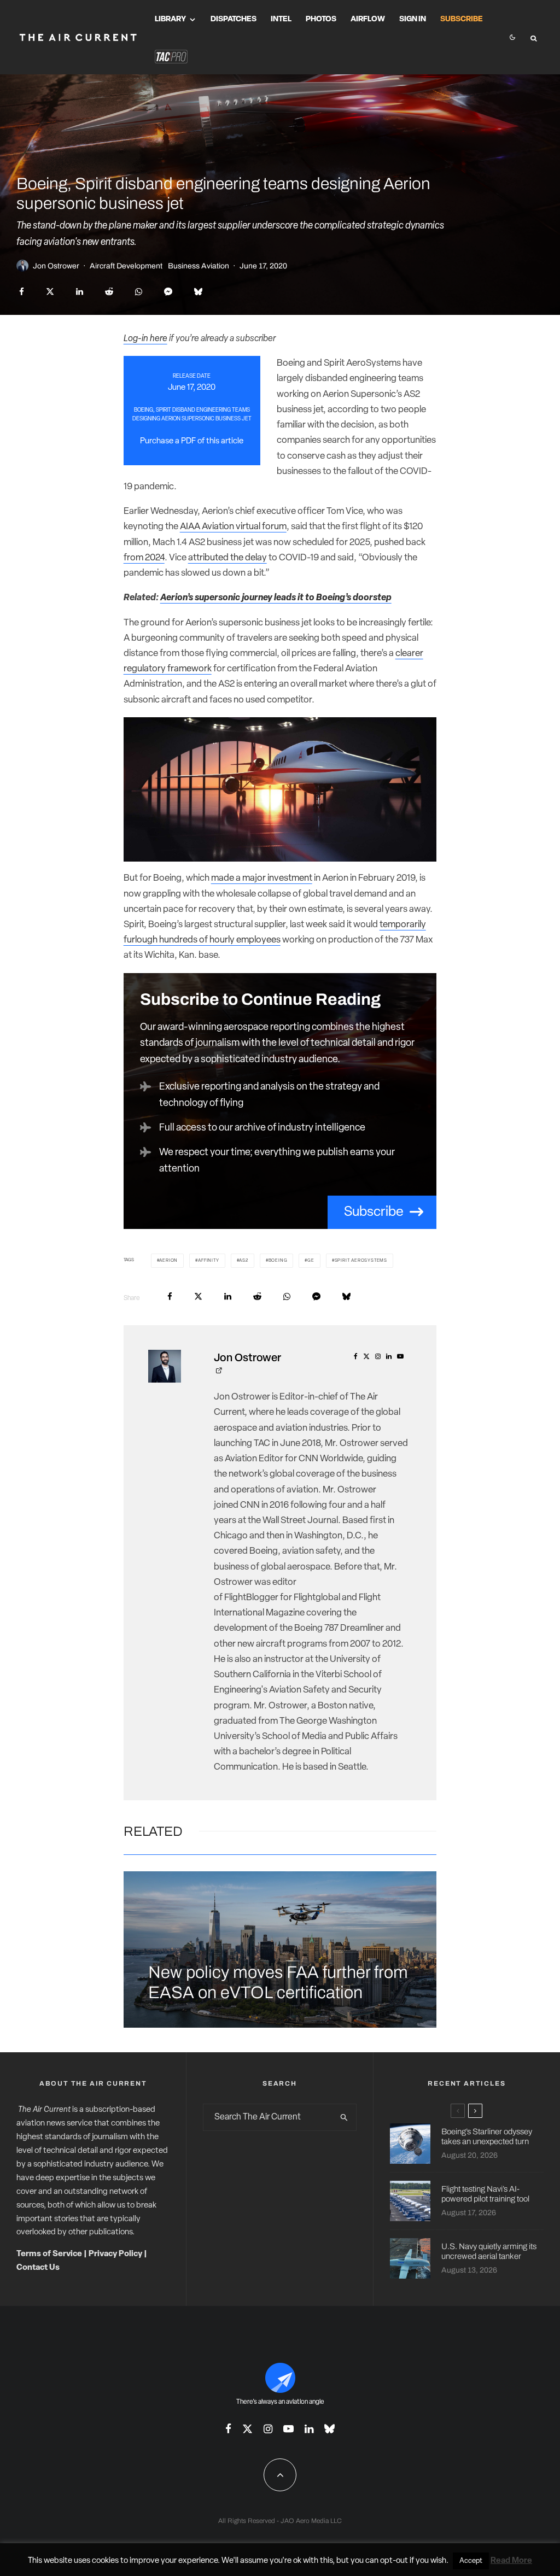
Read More (511, 2561)
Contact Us (38, 2268)
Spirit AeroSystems (361, 1261)
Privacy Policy (115, 2254)
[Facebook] (228, 2429)
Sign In (413, 19)
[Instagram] (268, 2429)
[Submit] (109, 292)
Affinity (208, 1261)
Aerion (168, 1261)
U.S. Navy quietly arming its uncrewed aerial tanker (489, 2251)
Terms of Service (49, 2254)
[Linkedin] (309, 2429)
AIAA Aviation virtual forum (233, 527)
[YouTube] (288, 2429)
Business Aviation (199, 266)
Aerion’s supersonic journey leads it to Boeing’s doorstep (276, 598)
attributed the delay (227, 558)
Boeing (278, 1261)
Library (170, 19)
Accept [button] (471, 2561)
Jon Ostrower (56, 266)
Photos (321, 19)
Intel (281, 19)
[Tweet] (50, 292)
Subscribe (462, 19)
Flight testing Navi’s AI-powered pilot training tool (485, 2194)
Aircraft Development (126, 266)
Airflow (368, 19)
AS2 (243, 1261)
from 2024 (144, 558)
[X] (247, 2429)
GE (311, 1261)
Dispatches (234, 19)
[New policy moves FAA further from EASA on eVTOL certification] (280, 1949)
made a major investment (262, 878)
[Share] (22, 292)
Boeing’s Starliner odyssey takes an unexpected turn (487, 2136)
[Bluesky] (329, 2429)
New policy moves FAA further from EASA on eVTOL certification (278, 1983)
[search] (345, 2117)
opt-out (394, 2561)
